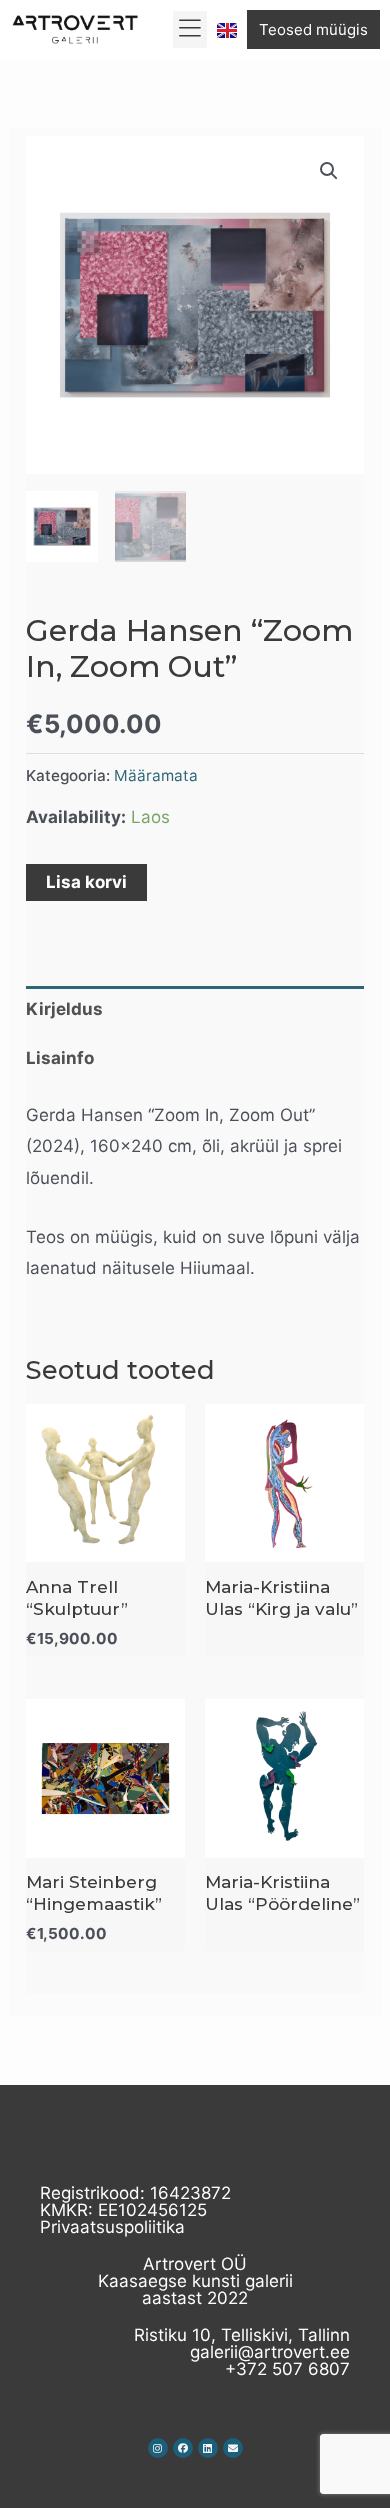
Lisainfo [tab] (60, 1058)
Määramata (156, 775)
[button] (190, 30)
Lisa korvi (86, 882)
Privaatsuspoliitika (112, 2227)
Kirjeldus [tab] (64, 1009)
